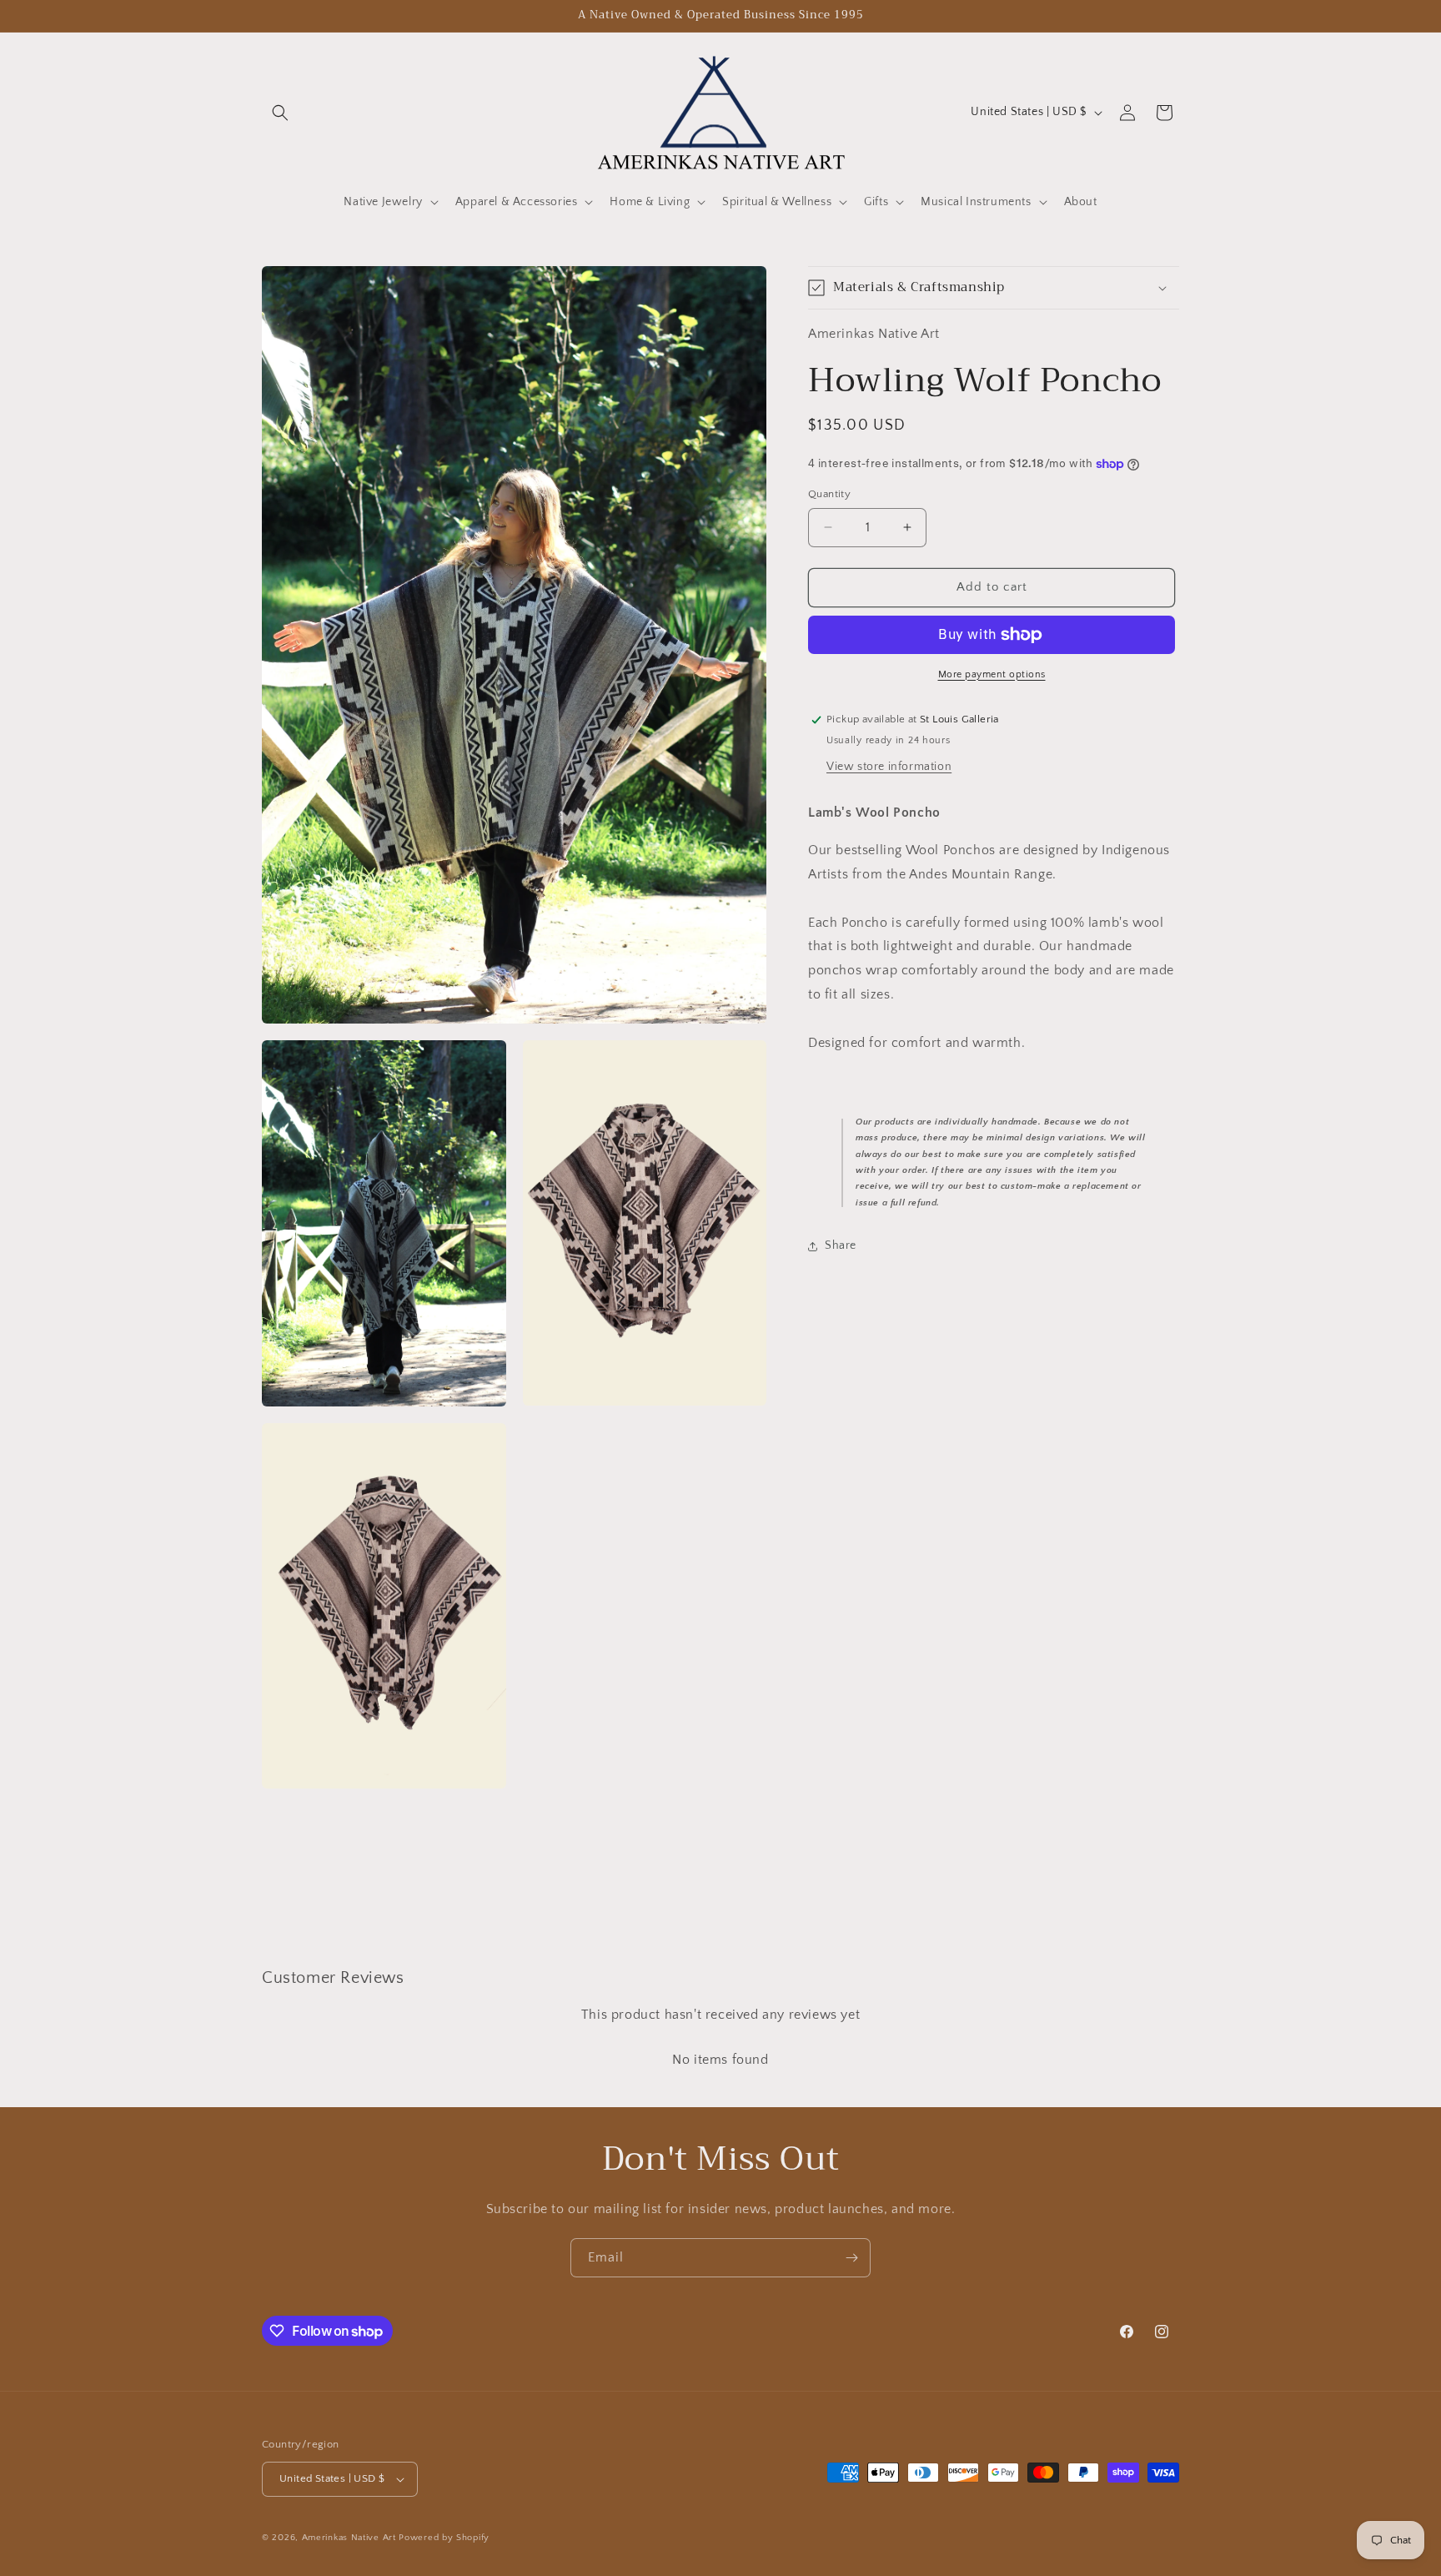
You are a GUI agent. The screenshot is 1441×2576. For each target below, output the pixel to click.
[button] (280, 113)
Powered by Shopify (444, 2538)
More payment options (992, 674)
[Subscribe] (851, 2258)
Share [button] (841, 1245)
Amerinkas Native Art (349, 2538)
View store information (889, 767)
